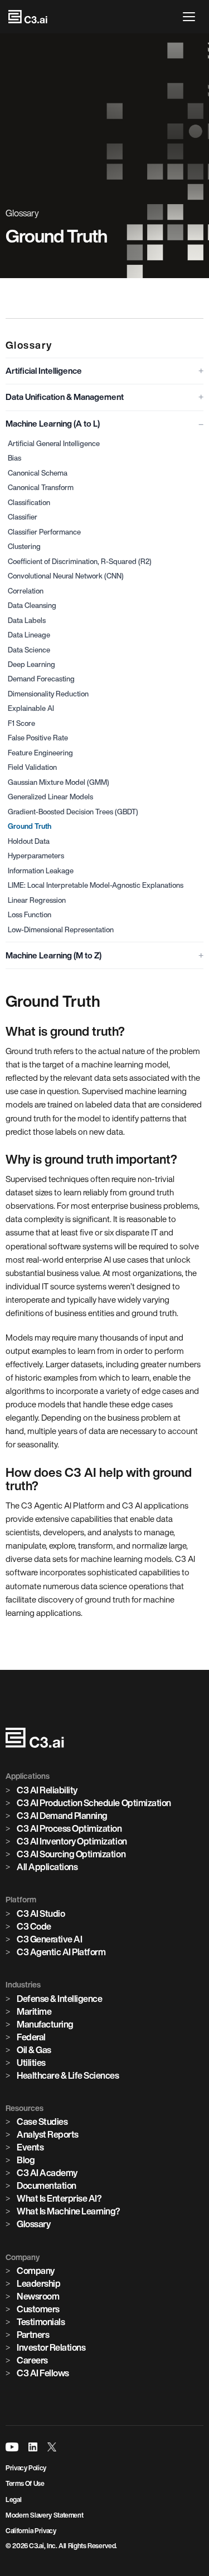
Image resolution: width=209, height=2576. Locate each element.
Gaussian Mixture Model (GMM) (59, 782)
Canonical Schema (38, 473)
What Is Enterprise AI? (59, 2198)
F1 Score (21, 723)
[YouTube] (12, 2447)
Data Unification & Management (65, 397)
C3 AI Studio (41, 1914)
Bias (14, 458)
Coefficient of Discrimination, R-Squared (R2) (80, 562)
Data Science (29, 650)
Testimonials (41, 2322)
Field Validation (32, 767)
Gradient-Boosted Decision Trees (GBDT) (73, 812)
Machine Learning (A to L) (53, 424)
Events (30, 2147)
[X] (52, 2447)
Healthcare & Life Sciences (68, 2075)
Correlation (26, 591)
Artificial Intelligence (44, 371)
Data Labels (27, 620)
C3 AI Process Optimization (69, 1828)
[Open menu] (192, 17)
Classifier (23, 517)
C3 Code (34, 1926)
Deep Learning (31, 664)
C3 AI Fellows (43, 2373)
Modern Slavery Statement (44, 2515)
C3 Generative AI (49, 1939)
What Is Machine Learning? (69, 2211)
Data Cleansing (32, 605)
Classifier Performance (44, 532)
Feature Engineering (40, 753)
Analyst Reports (48, 2134)
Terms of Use (25, 2483)
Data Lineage (29, 635)
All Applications (47, 1867)
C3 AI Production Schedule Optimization (94, 1803)
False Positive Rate (38, 738)
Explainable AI (31, 708)
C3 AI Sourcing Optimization (71, 1854)
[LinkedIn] (33, 2447)
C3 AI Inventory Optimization (72, 1841)
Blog (26, 2160)
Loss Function (30, 915)
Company (36, 2271)
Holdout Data (29, 841)
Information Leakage (41, 871)
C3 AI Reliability (47, 1790)
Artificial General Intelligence (54, 444)
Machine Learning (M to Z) (54, 955)
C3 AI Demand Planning (62, 1816)
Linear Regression (37, 900)
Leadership (38, 2283)
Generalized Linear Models (50, 797)
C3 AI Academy (47, 2173)
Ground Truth (30, 826)
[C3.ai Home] (28, 17)
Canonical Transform (41, 488)
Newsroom (38, 2296)
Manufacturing (45, 2024)
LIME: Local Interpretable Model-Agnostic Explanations (96, 885)
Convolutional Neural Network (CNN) (66, 576)
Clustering (24, 547)
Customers (38, 2309)
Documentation (47, 2186)
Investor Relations (51, 2347)
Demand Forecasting (41, 679)
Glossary (33, 2224)
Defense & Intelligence (59, 1999)
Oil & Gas (34, 2050)
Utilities (31, 2063)
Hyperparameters (36, 856)
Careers (32, 2360)
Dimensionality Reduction (48, 694)
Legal (13, 2500)
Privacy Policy (26, 2468)
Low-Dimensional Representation (61, 930)
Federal (31, 2037)
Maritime (34, 2011)
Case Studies (42, 2122)
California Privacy (31, 2531)
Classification (29, 503)
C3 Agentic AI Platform (61, 1952)
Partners (33, 2335)
